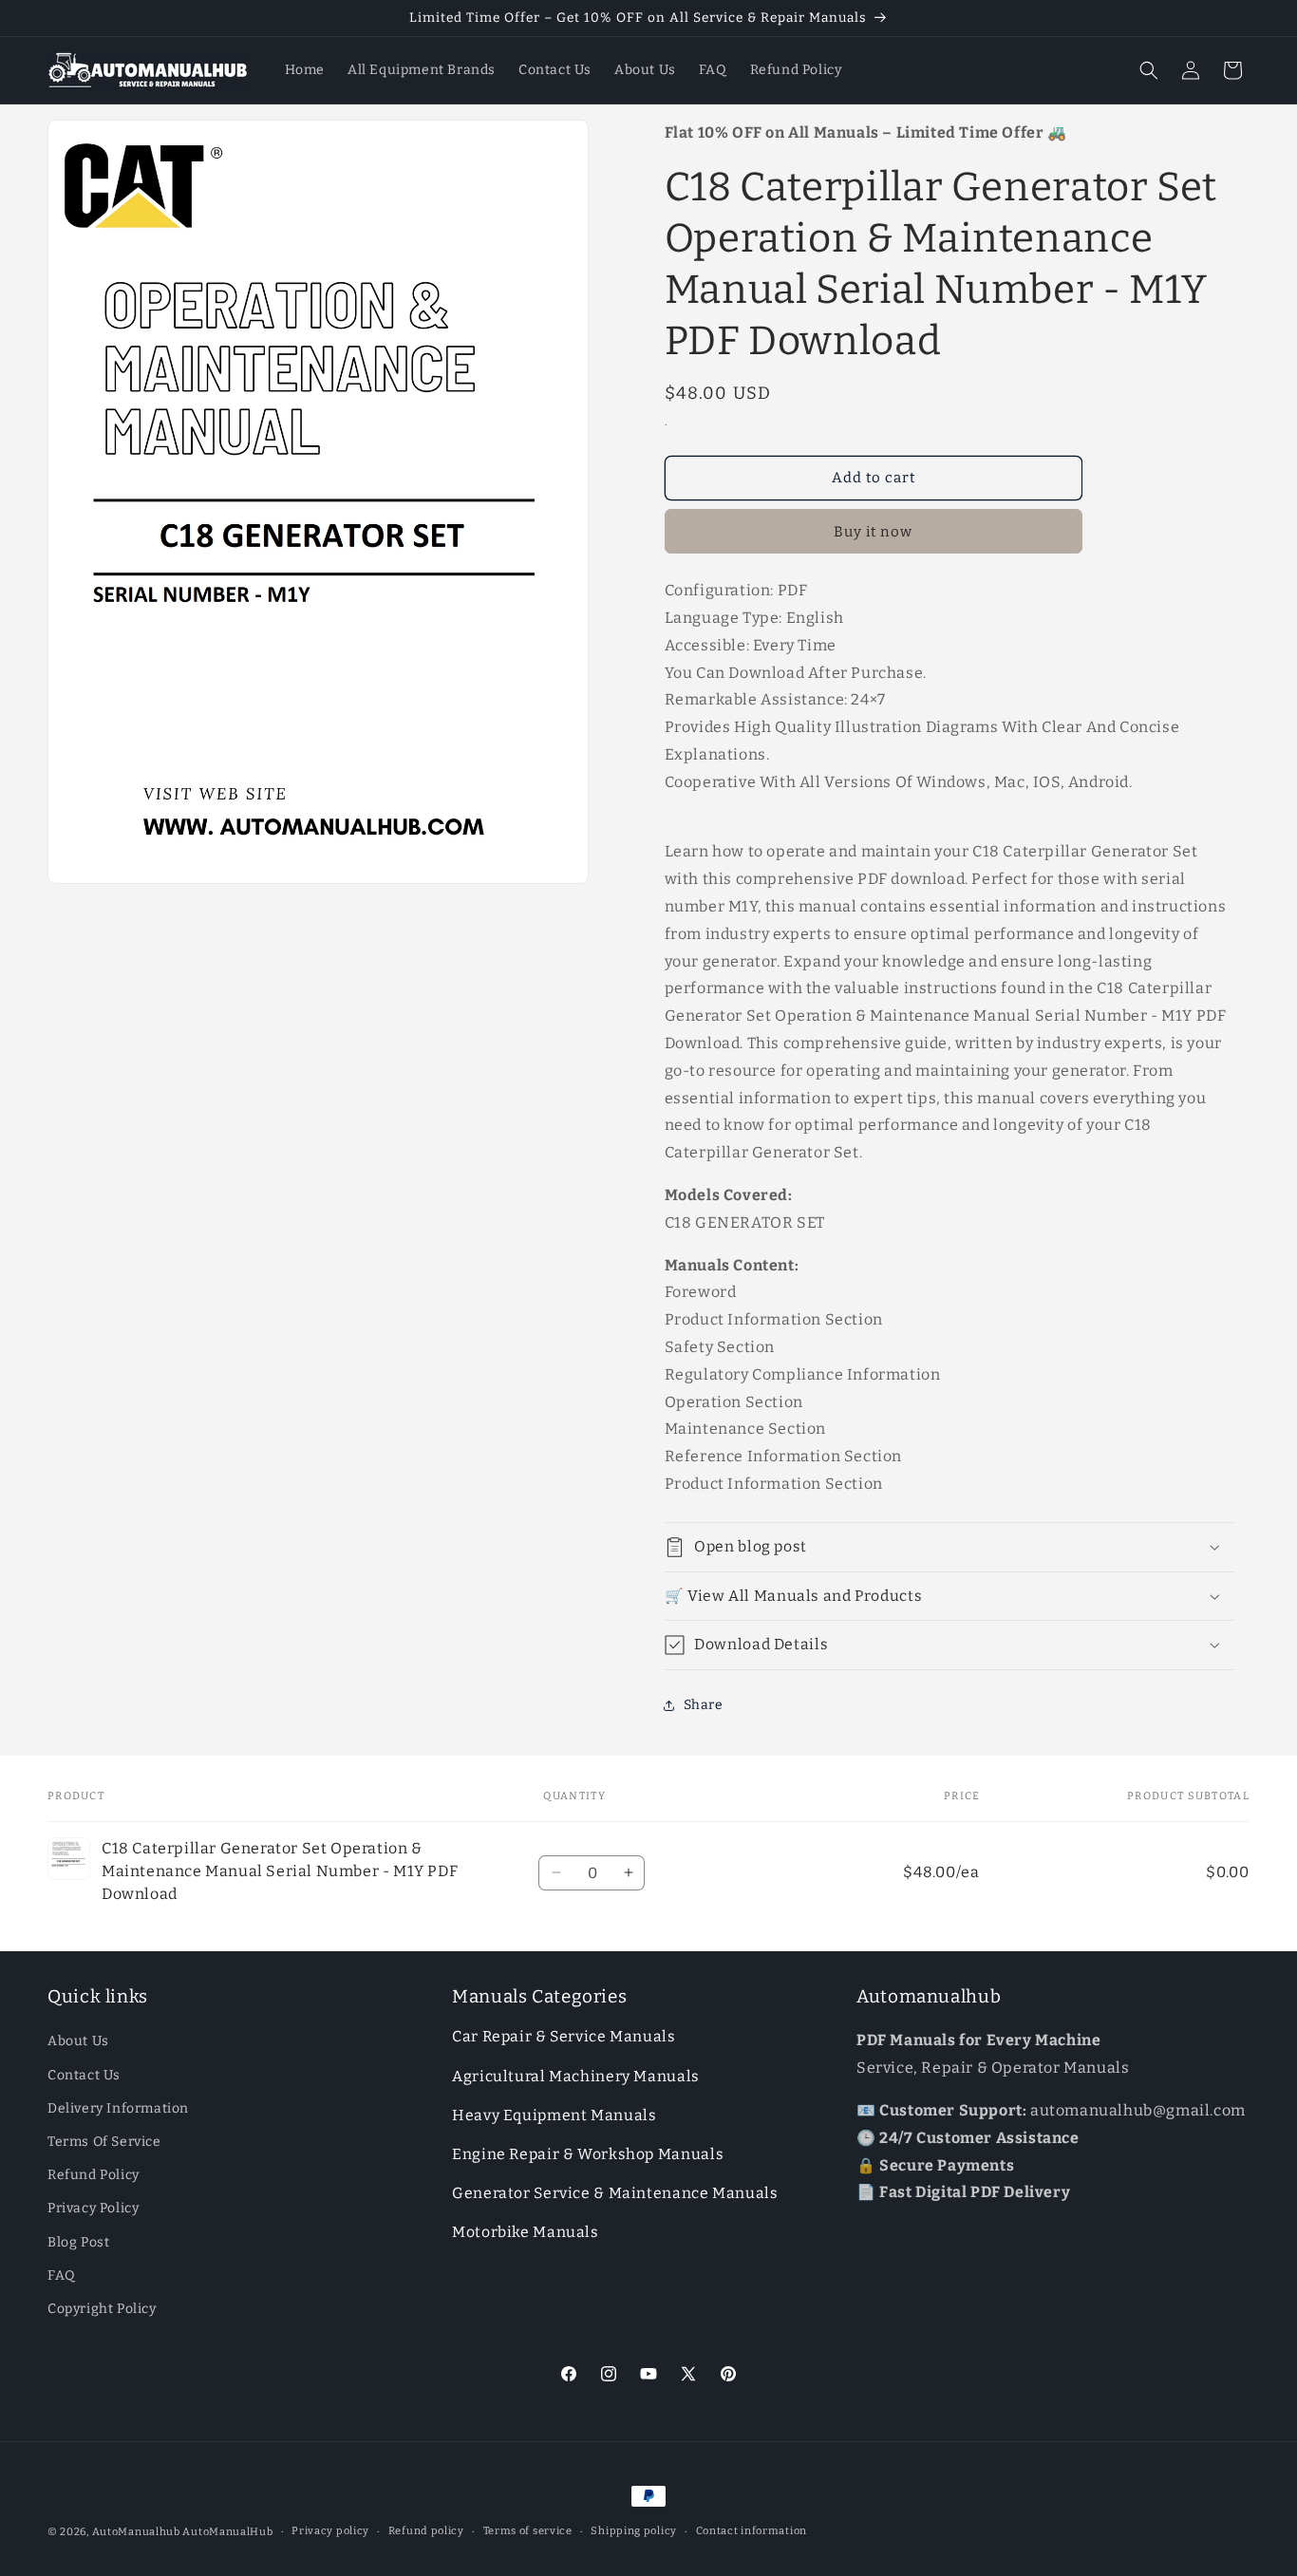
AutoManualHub (227, 2532)
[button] (1149, 70)
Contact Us (84, 2075)
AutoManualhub (136, 2532)
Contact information (752, 2531)
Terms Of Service (104, 2142)
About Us (78, 2042)
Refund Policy (94, 2175)
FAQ (62, 2275)
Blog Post (78, 2242)
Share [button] (704, 1705)
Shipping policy (634, 2531)
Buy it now (873, 532)
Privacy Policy (93, 2209)
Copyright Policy (102, 2309)
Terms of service (528, 2531)
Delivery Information (118, 2108)
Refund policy (426, 2531)
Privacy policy (330, 2531)
